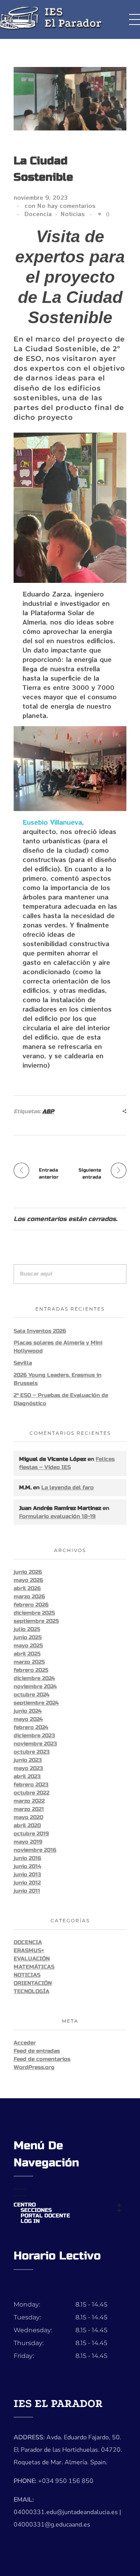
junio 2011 (27, 1891)
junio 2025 (28, 1637)
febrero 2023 (31, 1785)
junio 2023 (28, 1760)
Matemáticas (34, 1967)
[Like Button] (100, 214)
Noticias (73, 214)
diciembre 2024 (34, 1678)
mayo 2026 (28, 1580)
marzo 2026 (29, 1597)
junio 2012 (27, 1883)
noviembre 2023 (35, 1744)
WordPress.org (34, 2067)
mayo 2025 (28, 1646)
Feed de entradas (37, 2051)
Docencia (38, 214)
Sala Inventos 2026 (40, 1331)
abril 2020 (27, 1826)
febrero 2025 (31, 1670)
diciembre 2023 (34, 1736)
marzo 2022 (29, 1801)
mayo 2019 (28, 1842)
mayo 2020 (28, 1817)
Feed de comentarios (42, 2059)
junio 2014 (27, 1866)
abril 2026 (27, 1588)
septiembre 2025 (36, 1621)
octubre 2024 (31, 1695)
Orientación (33, 1983)
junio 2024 (28, 1711)
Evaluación (32, 1959)
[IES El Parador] (70, 18)
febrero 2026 (31, 1605)
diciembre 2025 (34, 1613)
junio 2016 (27, 1858)
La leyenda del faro (67, 1488)
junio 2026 (28, 1572)
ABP (48, 1111)
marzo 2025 (29, 1662)
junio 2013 (27, 1875)
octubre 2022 (31, 1793)
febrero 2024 (31, 1727)
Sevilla (23, 1363)
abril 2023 (27, 1776)
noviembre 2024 (35, 1687)
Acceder (25, 2043)
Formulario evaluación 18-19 (57, 1516)
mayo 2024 (28, 1719)
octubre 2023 (32, 1752)
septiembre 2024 (36, 1703)
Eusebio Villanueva (52, 822)
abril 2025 (27, 1654)
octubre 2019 (31, 1834)
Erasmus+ (29, 1950)
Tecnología (31, 1991)
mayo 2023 (28, 1768)
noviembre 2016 (35, 1850)
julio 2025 (27, 1629)
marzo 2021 (29, 1809)
